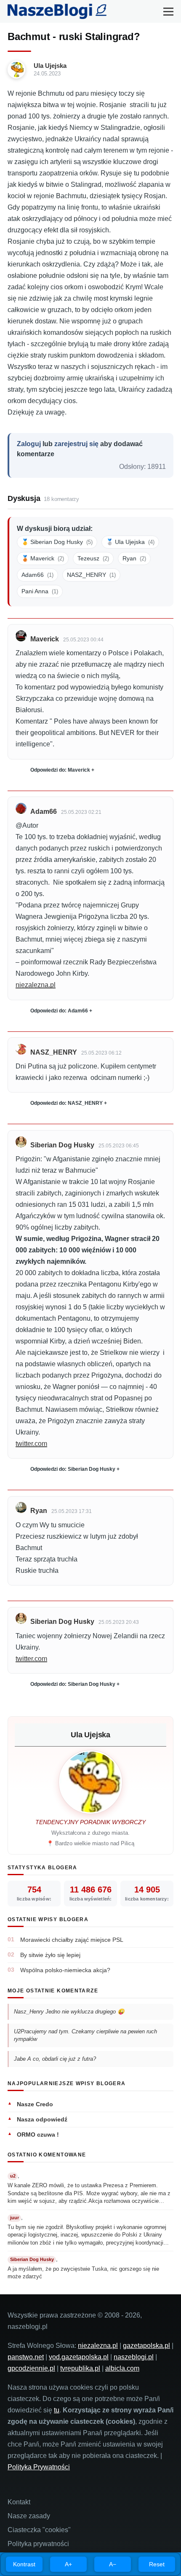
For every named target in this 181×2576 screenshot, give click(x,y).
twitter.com (31, 1444)
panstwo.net (26, 2357)
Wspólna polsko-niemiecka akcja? (65, 1970)
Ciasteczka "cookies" (39, 2530)
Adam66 (37, 575)
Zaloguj (29, 444)
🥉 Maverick (43, 558)
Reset (157, 2564)
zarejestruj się (76, 444)
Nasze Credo (35, 2104)
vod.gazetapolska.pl (79, 2357)
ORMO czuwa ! (38, 2135)
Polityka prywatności (38, 2544)
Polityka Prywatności (39, 2467)
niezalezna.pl (36, 985)
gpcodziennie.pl (31, 2368)
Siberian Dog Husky (62, 1145)
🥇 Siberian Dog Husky (57, 542)
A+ (68, 2564)
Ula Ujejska (50, 66)
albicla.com (122, 2368)
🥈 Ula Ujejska (130, 542)
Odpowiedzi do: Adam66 (59, 1011)
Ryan (134, 558)
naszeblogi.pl (134, 2357)
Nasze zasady (29, 2516)
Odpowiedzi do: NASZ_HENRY (67, 1103)
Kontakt (19, 2502)
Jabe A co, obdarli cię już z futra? (55, 2059)
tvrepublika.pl (80, 2368)
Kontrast (24, 2564)
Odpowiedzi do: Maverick (60, 770)
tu (57, 2410)
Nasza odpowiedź (42, 2119)
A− (113, 2564)
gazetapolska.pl (146, 2346)
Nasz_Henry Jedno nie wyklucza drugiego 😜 (69, 2012)
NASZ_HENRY (91, 575)
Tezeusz (93, 558)
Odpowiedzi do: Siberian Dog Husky (73, 1469)
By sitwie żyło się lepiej (50, 1955)
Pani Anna (40, 591)
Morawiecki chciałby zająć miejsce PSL (72, 1940)
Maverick (45, 639)
